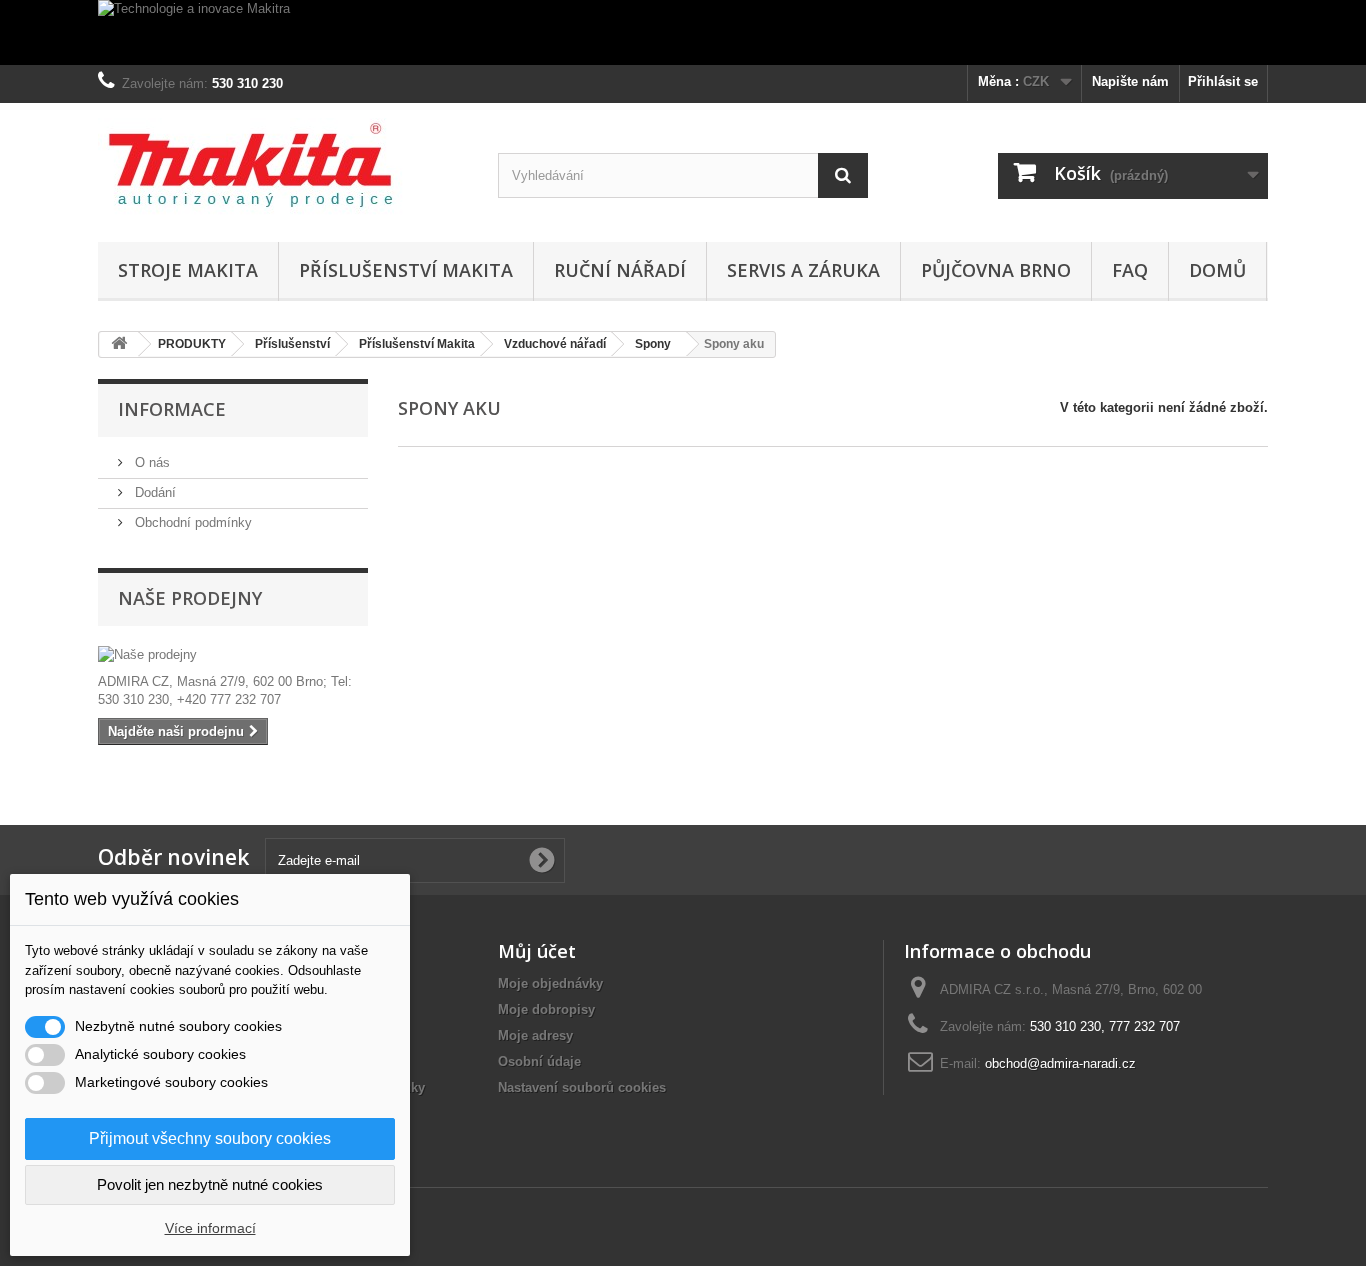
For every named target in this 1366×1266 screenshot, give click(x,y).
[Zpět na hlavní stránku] (119, 344)
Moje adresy (535, 1035)
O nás (150, 462)
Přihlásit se (1223, 81)
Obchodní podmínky (191, 522)
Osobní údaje (539, 1061)
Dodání (153, 492)
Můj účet (537, 951)
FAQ (1130, 270)
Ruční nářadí (620, 270)
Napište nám (1130, 81)
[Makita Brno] (283, 167)
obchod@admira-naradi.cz (1060, 1063)
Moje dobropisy (546, 1009)
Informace (172, 409)
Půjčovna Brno (996, 270)
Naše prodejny (190, 598)
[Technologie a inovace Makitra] (683, 32)
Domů (1217, 270)
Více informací (210, 1228)
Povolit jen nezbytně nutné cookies (210, 1184)
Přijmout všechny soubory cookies (210, 1138)
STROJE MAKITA (188, 270)
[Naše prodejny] (233, 655)
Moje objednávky (550, 983)
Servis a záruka (803, 270)
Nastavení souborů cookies (582, 1087)
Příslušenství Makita (406, 270)
